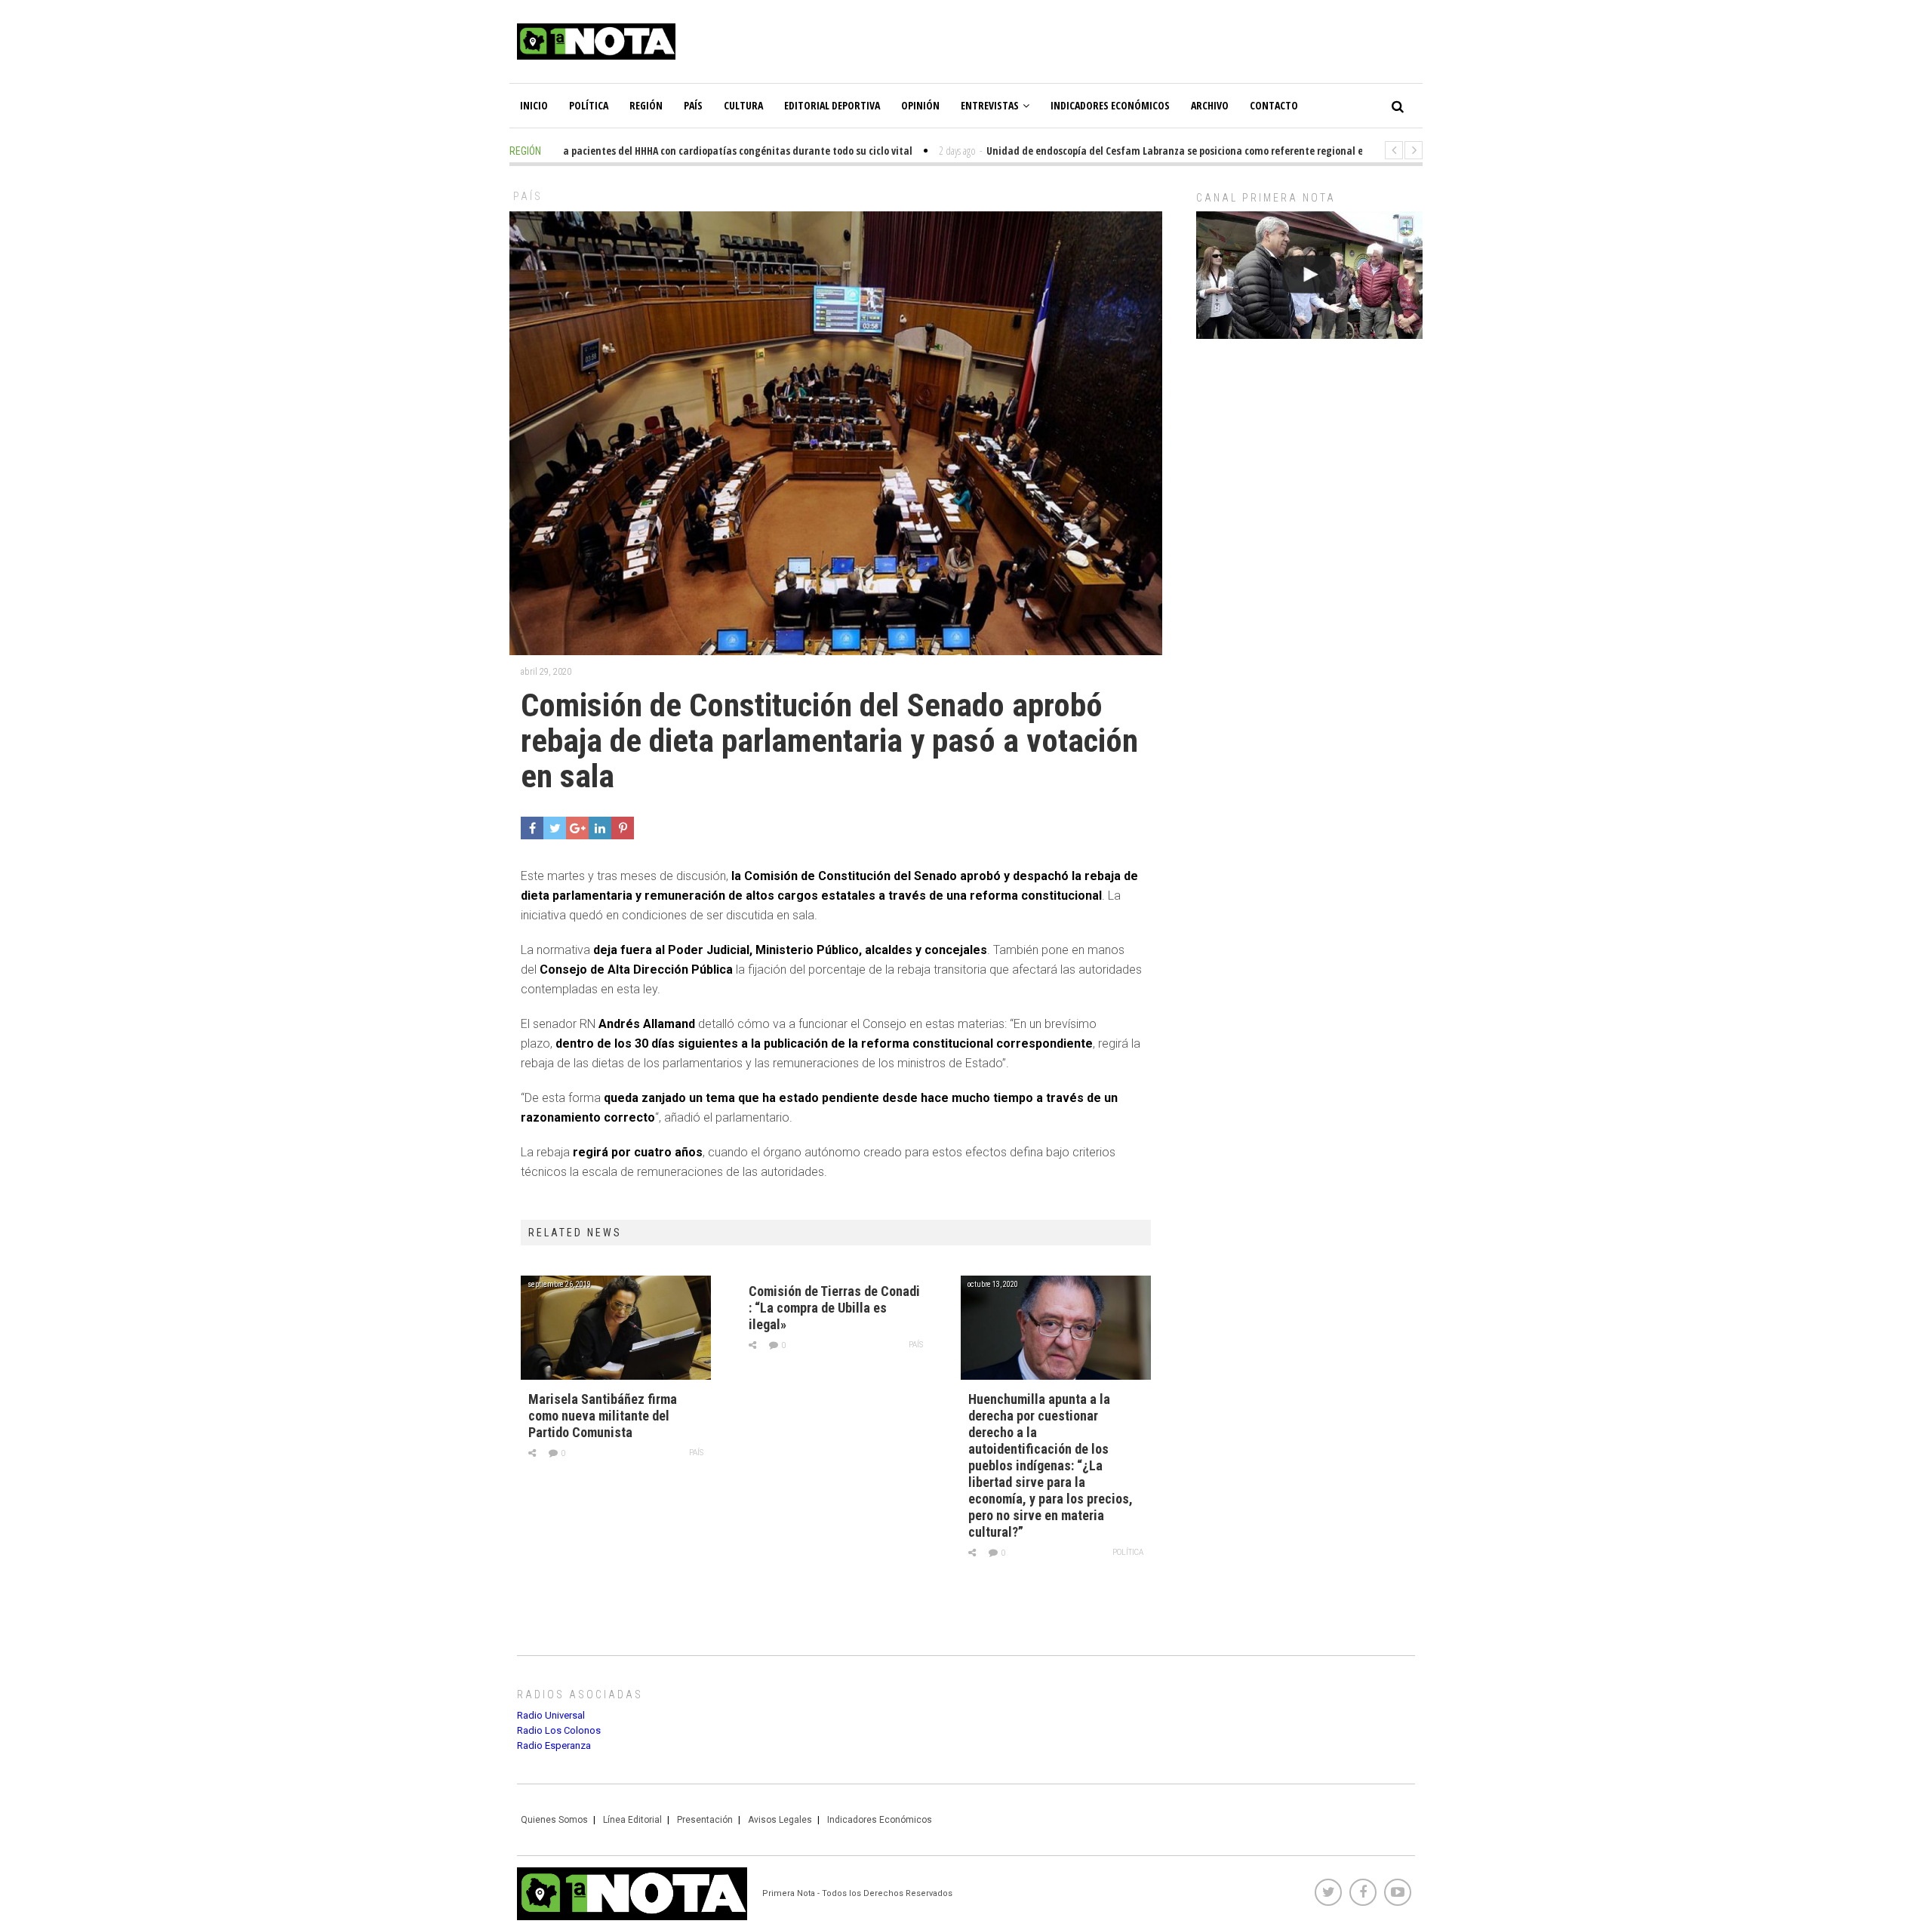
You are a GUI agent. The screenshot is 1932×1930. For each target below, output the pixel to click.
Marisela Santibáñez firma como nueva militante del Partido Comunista (603, 1416)
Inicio (534, 105)
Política (589, 105)
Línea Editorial (632, 1820)
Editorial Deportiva (832, 105)
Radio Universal (551, 1715)
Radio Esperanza (554, 1745)
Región (646, 105)
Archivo (1210, 105)
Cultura (743, 105)
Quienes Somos (554, 1820)
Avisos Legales (780, 1820)
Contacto (1274, 105)
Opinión (920, 105)
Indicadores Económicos (1110, 105)
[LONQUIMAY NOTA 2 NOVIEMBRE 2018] (1309, 275)
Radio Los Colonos (559, 1730)
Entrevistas (990, 105)
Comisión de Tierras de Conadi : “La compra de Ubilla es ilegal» (834, 1308)
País (693, 105)
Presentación (705, 1820)
